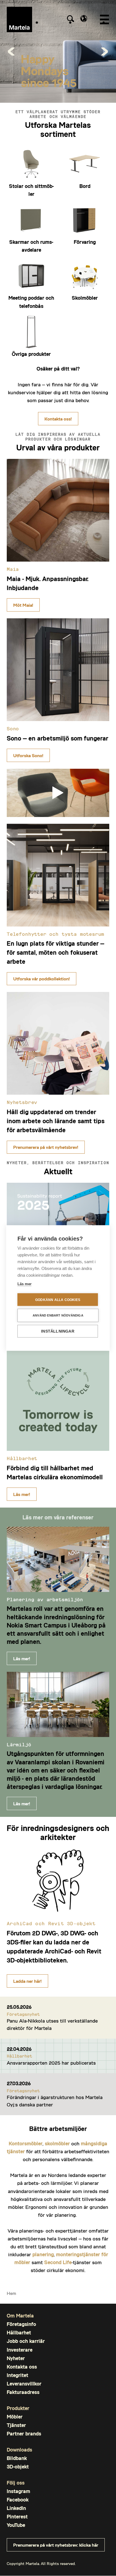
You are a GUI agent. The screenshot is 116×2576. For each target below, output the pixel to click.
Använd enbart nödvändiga (58, 1315)
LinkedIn (16, 2508)
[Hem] (19, 19)
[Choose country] (84, 18)
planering (43, 2254)
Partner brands (24, 2434)
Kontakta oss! (58, 419)
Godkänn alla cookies (58, 1300)
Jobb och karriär (26, 2341)
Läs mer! (22, 1494)
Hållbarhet (19, 2333)
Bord (85, 186)
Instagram (18, 2491)
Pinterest (17, 2517)
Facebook (18, 2500)
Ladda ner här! (27, 1981)
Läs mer (24, 1284)
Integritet (17, 2375)
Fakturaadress (23, 2392)
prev (11, 51)
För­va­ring (85, 242)
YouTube (16, 2525)
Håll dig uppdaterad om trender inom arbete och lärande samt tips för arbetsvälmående (56, 1121)
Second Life (58, 2262)
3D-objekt (18, 2467)
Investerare (20, 2350)
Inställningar (58, 1331)
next (105, 51)
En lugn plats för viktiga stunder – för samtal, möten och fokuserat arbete (55, 952)
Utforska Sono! (28, 755)
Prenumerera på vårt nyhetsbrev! (46, 1147)
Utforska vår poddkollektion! (42, 979)
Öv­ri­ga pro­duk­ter (31, 354)
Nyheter (16, 2358)
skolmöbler (57, 2143)
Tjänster (16, 2425)
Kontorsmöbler (26, 2143)
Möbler (15, 2417)
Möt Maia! (23, 605)
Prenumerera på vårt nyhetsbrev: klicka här (56, 2545)
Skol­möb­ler (85, 298)
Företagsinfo (21, 2324)
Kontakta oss (22, 2367)
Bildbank (17, 2458)
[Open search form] (70, 19)
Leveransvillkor (24, 2384)
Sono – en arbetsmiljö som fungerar (57, 738)
